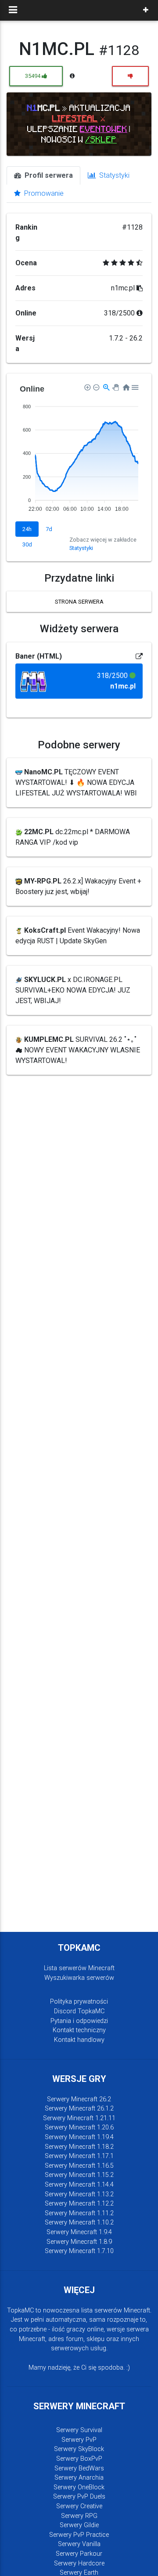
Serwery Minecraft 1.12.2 (79, 2204)
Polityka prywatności (79, 2002)
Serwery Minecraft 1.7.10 (79, 2251)
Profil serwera (48, 175)
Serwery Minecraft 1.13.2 (79, 2194)
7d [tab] (49, 529)
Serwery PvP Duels (79, 2497)
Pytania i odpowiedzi (79, 2021)
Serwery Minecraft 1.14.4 (79, 2185)
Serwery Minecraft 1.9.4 (79, 2232)
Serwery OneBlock (79, 2487)
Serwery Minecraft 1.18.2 (79, 2147)
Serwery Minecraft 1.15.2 (79, 2175)
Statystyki (113, 175)
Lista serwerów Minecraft (79, 1968)
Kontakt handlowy (79, 2040)
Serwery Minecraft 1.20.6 (79, 2127)
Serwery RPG (79, 2516)
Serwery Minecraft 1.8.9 (79, 2242)
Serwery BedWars (79, 2468)
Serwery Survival (79, 2430)
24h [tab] (27, 529)
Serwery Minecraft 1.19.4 (79, 2137)
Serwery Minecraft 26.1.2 (79, 2109)
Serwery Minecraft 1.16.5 (79, 2166)
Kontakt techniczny (79, 2030)
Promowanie (43, 193)
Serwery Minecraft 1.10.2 (79, 2222)
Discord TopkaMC (79, 2011)
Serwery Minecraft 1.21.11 (79, 2118)
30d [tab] (27, 544)
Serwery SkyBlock (79, 2449)
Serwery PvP (79, 2440)
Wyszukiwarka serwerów (79, 1978)
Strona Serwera (79, 602)
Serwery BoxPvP (79, 2459)
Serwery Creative (79, 2506)
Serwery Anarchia (79, 2478)
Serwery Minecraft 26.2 (79, 2099)
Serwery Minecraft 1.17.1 (79, 2156)
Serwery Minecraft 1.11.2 (79, 2213)
